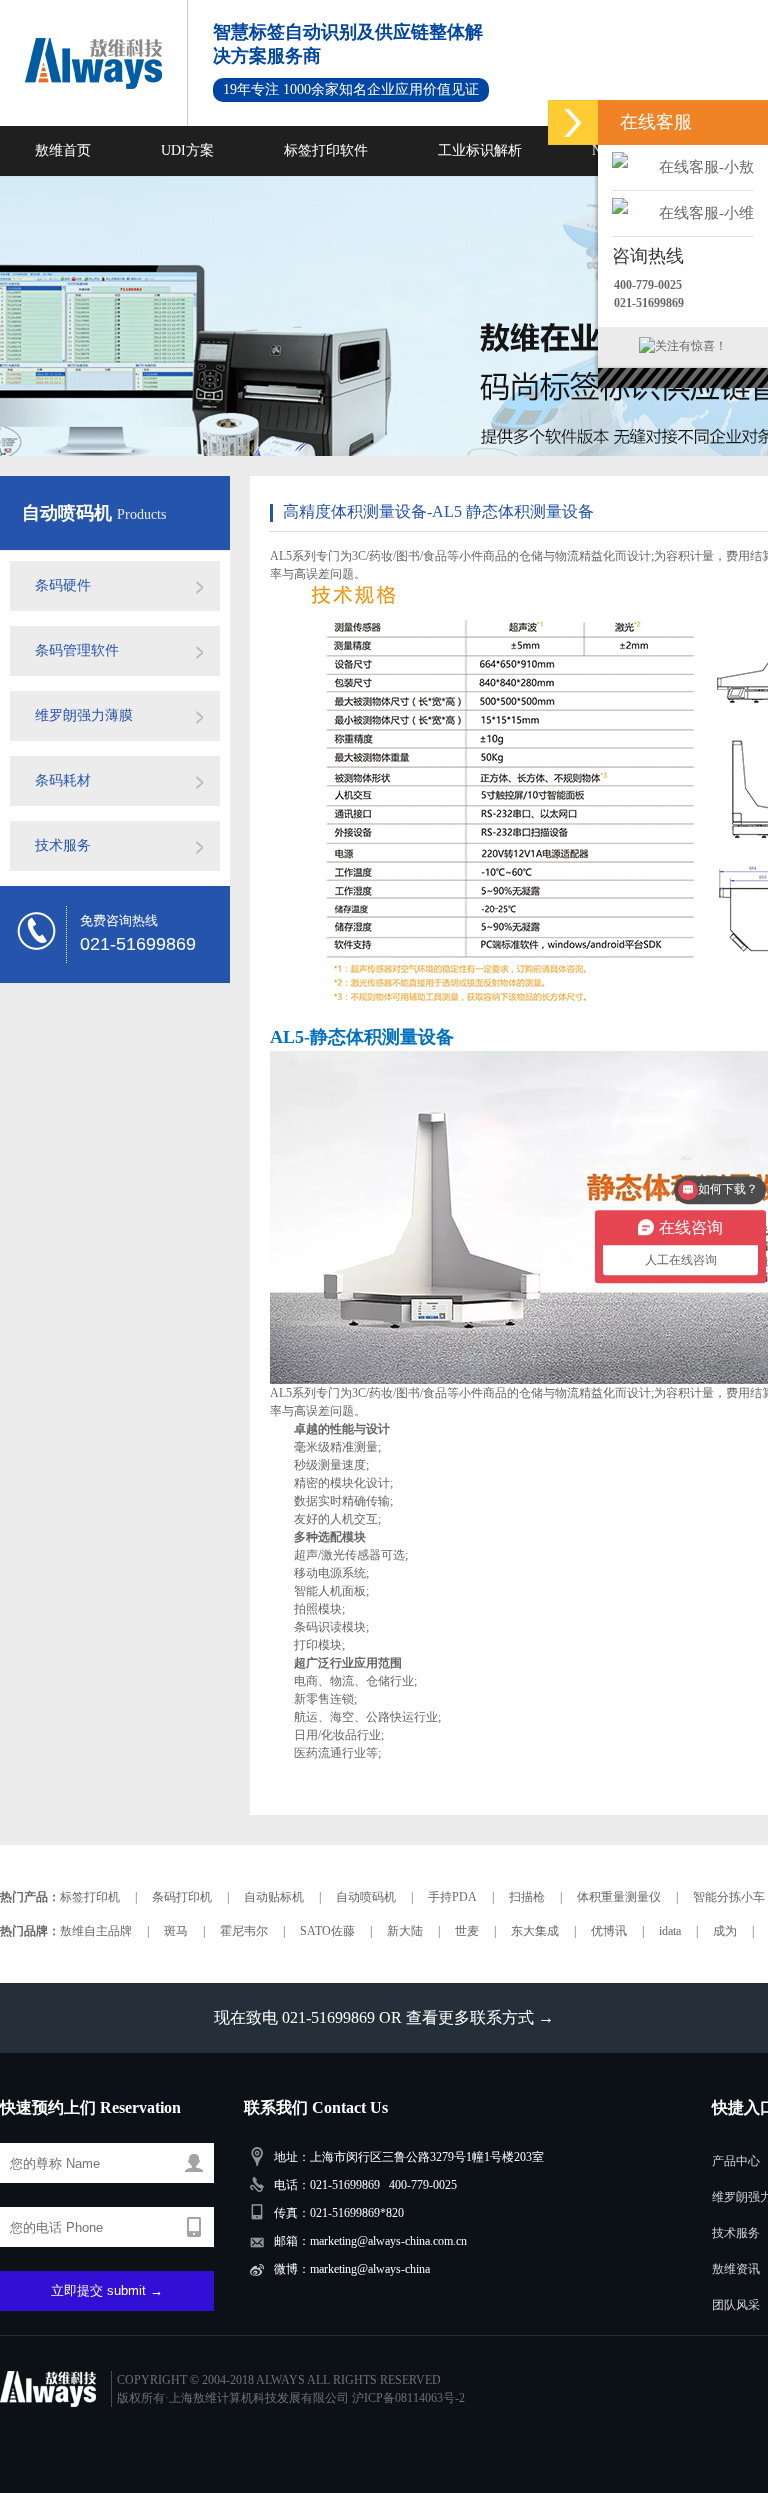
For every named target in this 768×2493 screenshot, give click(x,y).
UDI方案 (187, 150)
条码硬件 (63, 585)
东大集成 (535, 1931)
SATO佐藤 (327, 1931)
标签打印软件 (326, 150)
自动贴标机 (274, 1897)
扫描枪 (527, 1897)
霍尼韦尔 (244, 1931)
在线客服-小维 (706, 213)
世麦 (467, 1931)
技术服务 (63, 845)
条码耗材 (63, 780)
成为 (725, 1931)
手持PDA (452, 1897)
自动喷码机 (69, 513)
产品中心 (736, 2161)
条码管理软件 (77, 650)
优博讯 (609, 1931)
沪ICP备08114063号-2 (408, 2398)
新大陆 (405, 1931)
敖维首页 (63, 150)
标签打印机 (90, 1897)
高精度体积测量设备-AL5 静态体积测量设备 (438, 511)
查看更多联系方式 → (480, 2017)
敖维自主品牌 (96, 1931)
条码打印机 (182, 1897)
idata (670, 1931)
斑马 (176, 1931)
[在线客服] (573, 122)
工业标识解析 (480, 150)
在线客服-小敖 (706, 167)
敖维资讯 (736, 2269)
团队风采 (736, 2305)
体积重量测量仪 (619, 1897)
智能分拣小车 (729, 1897)
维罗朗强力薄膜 (84, 715)
